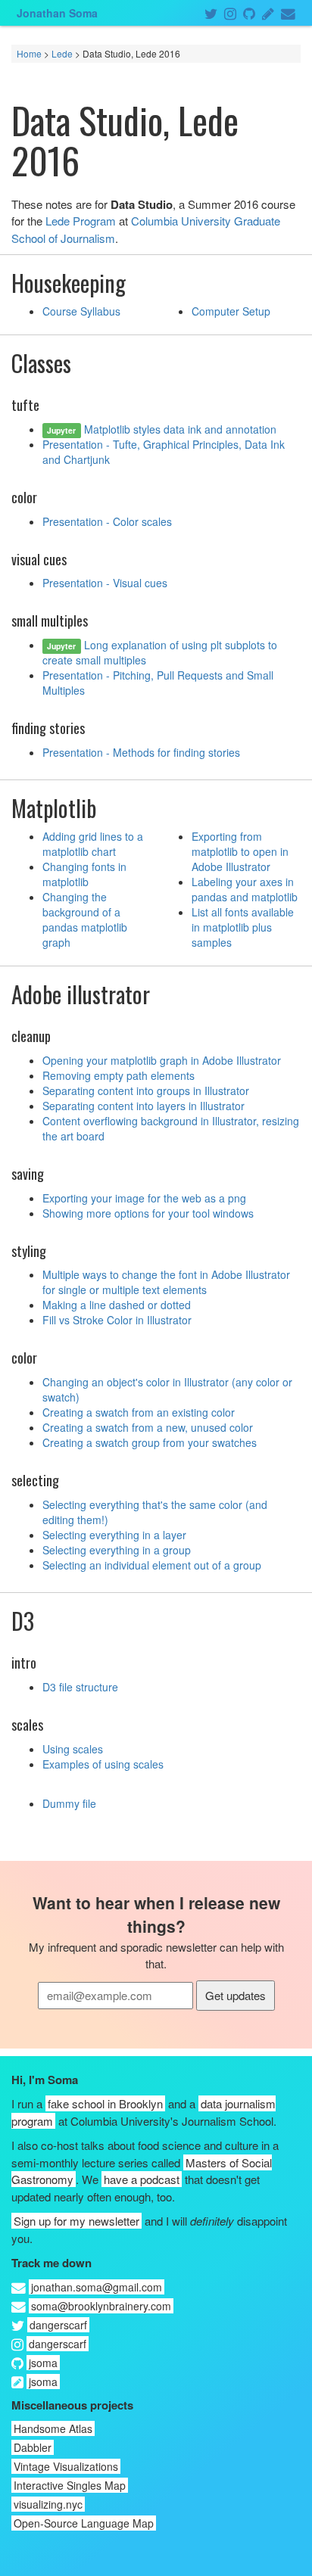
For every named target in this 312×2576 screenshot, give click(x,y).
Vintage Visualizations (66, 2466)
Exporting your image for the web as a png (144, 1198)
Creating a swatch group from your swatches (150, 1442)
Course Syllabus (81, 311)
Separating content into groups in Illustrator (146, 1090)
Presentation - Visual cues (105, 583)
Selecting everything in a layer (114, 1535)
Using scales (73, 1749)
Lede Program (81, 221)
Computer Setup (231, 311)
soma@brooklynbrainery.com (101, 2306)
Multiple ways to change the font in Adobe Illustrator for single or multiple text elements (166, 1282)
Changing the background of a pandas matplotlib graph (85, 919)
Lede (62, 53)
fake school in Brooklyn (105, 2103)
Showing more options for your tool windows (148, 1213)
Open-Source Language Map (84, 2523)
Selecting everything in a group (117, 1550)
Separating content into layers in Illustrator (144, 1106)
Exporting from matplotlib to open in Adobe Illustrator (240, 851)
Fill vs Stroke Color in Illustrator (117, 1320)
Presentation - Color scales (107, 521)
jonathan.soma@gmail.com (97, 2287)
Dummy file (69, 1803)
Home (29, 53)
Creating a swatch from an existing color (139, 1412)
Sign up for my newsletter (76, 2221)
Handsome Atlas (53, 2428)
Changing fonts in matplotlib (84, 874)
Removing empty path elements (119, 1075)
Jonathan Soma (57, 13)
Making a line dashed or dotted (117, 1305)
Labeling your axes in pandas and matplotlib (245, 889)
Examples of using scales (103, 1764)
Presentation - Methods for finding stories (141, 752)
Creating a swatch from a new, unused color (148, 1427)
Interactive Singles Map (70, 2485)
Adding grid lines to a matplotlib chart (93, 844)
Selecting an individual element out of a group (152, 1565)
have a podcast (142, 2179)
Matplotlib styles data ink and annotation (180, 429)
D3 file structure (80, 1687)
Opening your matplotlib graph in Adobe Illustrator (162, 1060)
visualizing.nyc (48, 2504)
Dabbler (33, 2447)
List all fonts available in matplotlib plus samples (243, 927)
